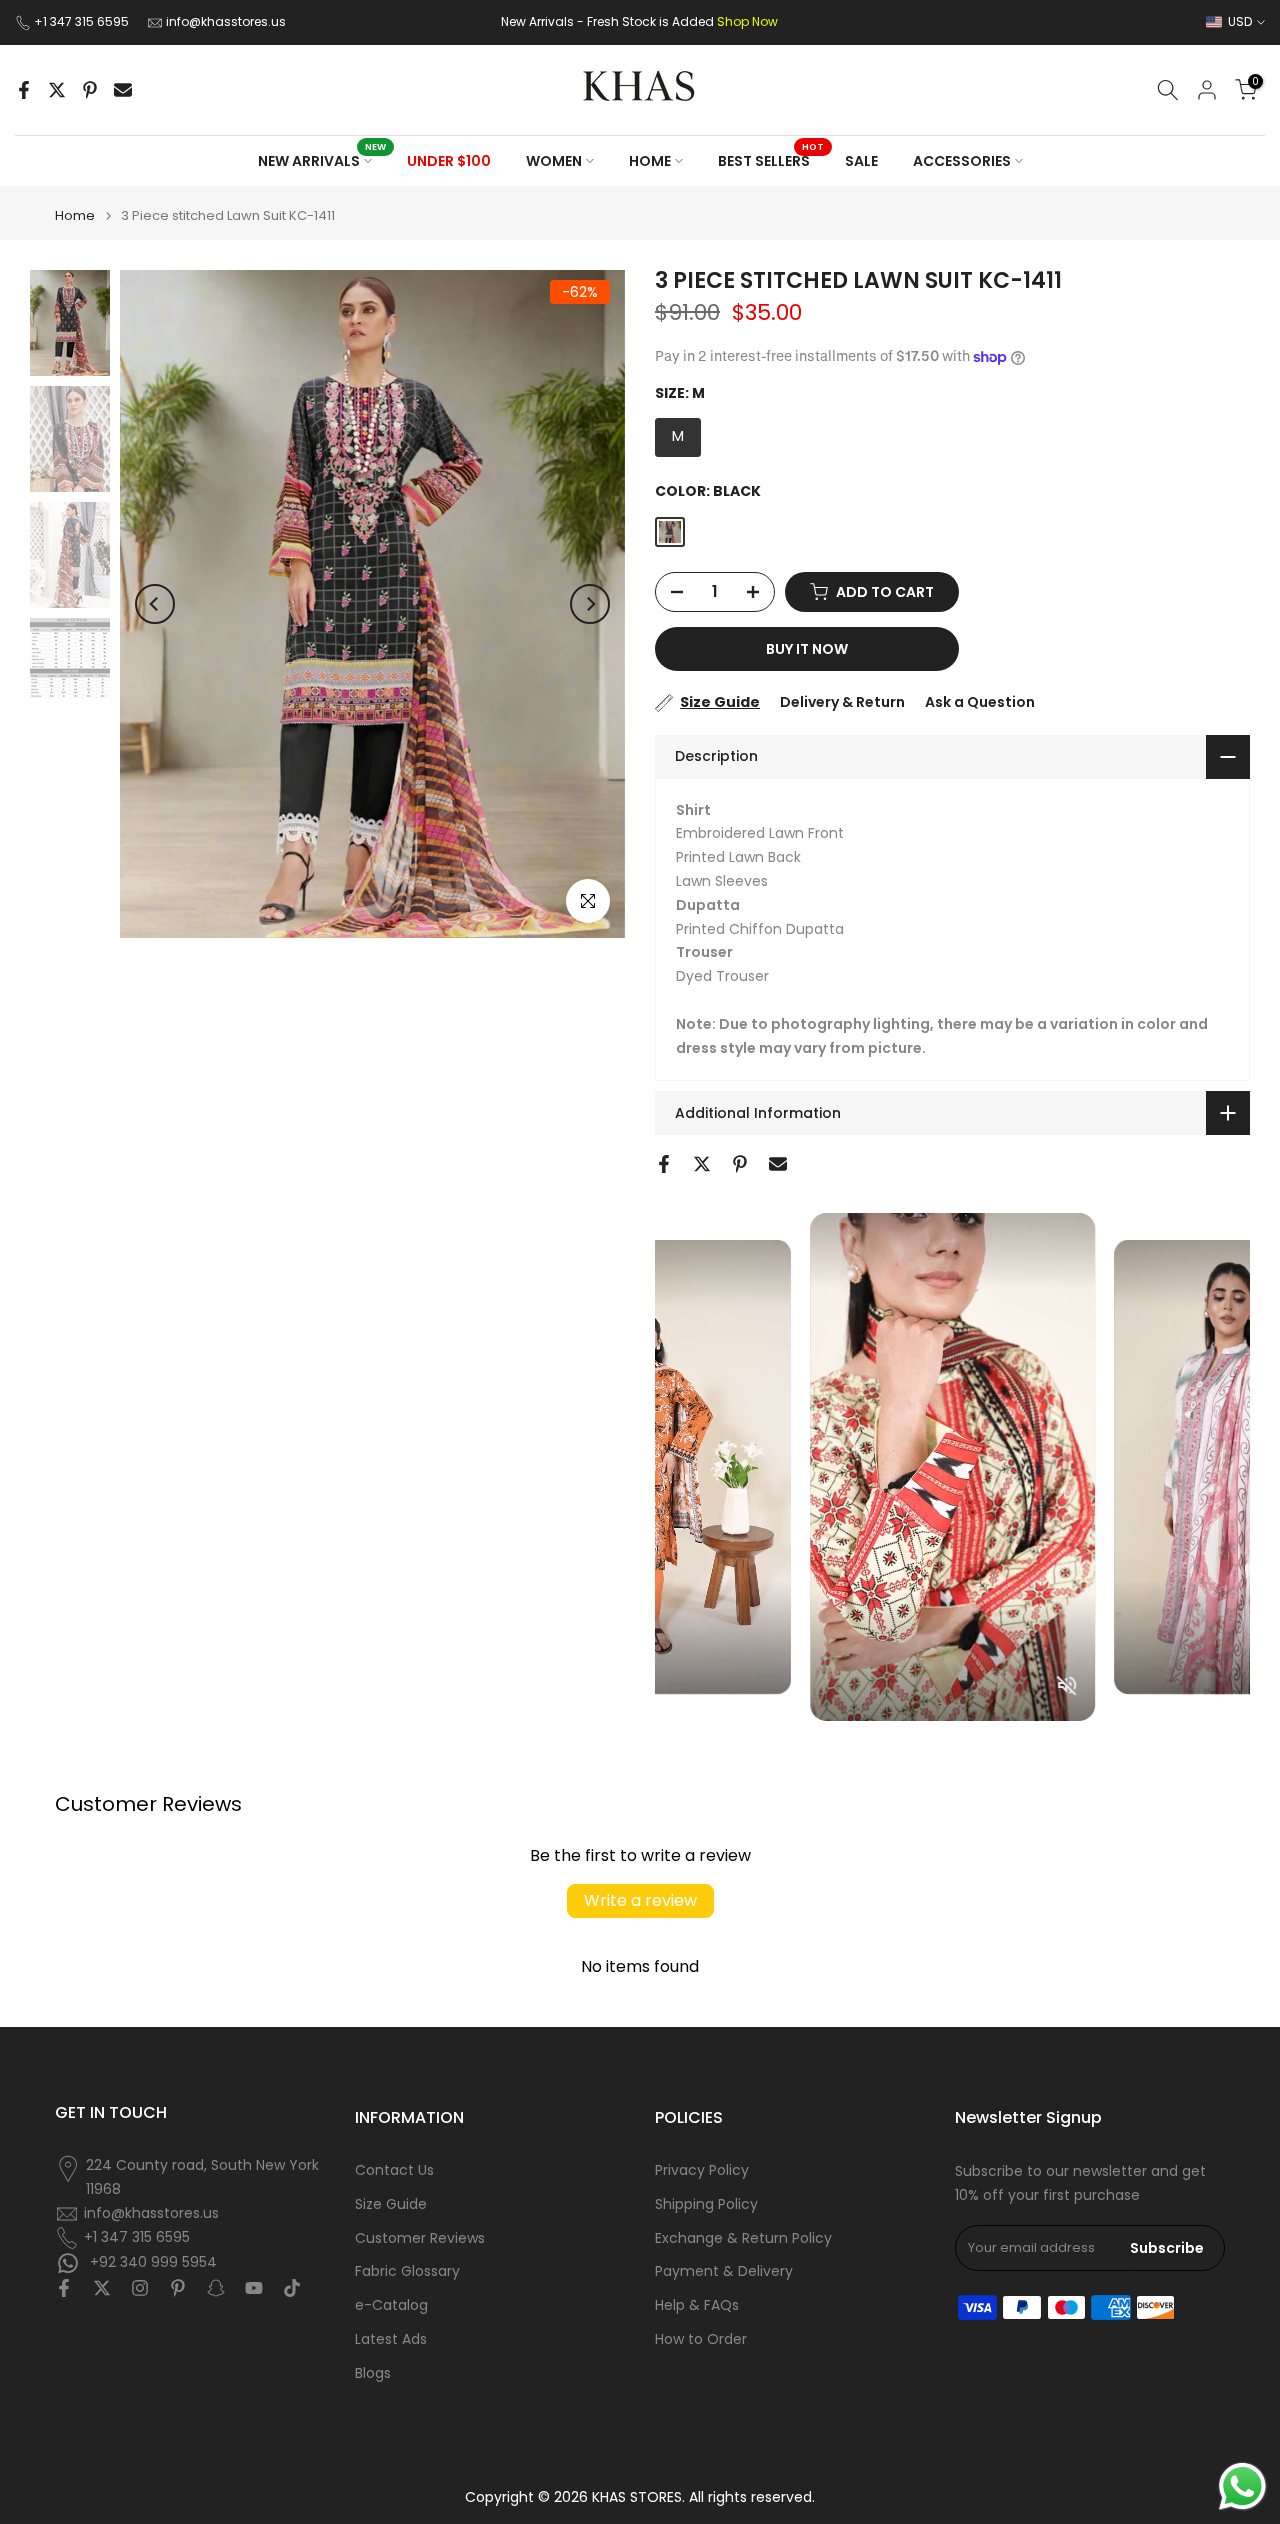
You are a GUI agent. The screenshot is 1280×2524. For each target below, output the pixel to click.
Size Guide (720, 702)
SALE (861, 161)
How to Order (701, 2339)
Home (75, 215)
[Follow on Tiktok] (292, 2288)
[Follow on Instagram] (140, 2288)
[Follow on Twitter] (102, 2288)
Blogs (373, 2373)
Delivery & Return (842, 702)
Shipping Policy (706, 2204)
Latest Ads (391, 2339)
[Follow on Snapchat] (216, 2288)
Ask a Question (980, 702)
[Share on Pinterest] (90, 90)
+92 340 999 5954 (151, 2261)
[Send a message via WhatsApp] (1242, 2486)
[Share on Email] (123, 90)
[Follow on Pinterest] (178, 2288)
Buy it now (807, 649)
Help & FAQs (697, 2305)
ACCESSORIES (962, 161)
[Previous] (155, 604)
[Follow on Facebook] (64, 2288)
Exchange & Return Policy (743, 2238)
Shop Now (747, 21)
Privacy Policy (702, 2170)
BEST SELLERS (771, 160)
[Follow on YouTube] (254, 2288)
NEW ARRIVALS (322, 160)
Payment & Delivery (724, 2271)
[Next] (590, 604)
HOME (650, 161)
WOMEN (554, 161)
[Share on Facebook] (24, 90)
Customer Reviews (420, 2238)
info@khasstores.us (226, 21)
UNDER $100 (449, 161)
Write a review (640, 1900)
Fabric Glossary (407, 2271)
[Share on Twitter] (57, 90)
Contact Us (394, 2170)
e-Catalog (391, 2305)
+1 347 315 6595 (83, 21)
